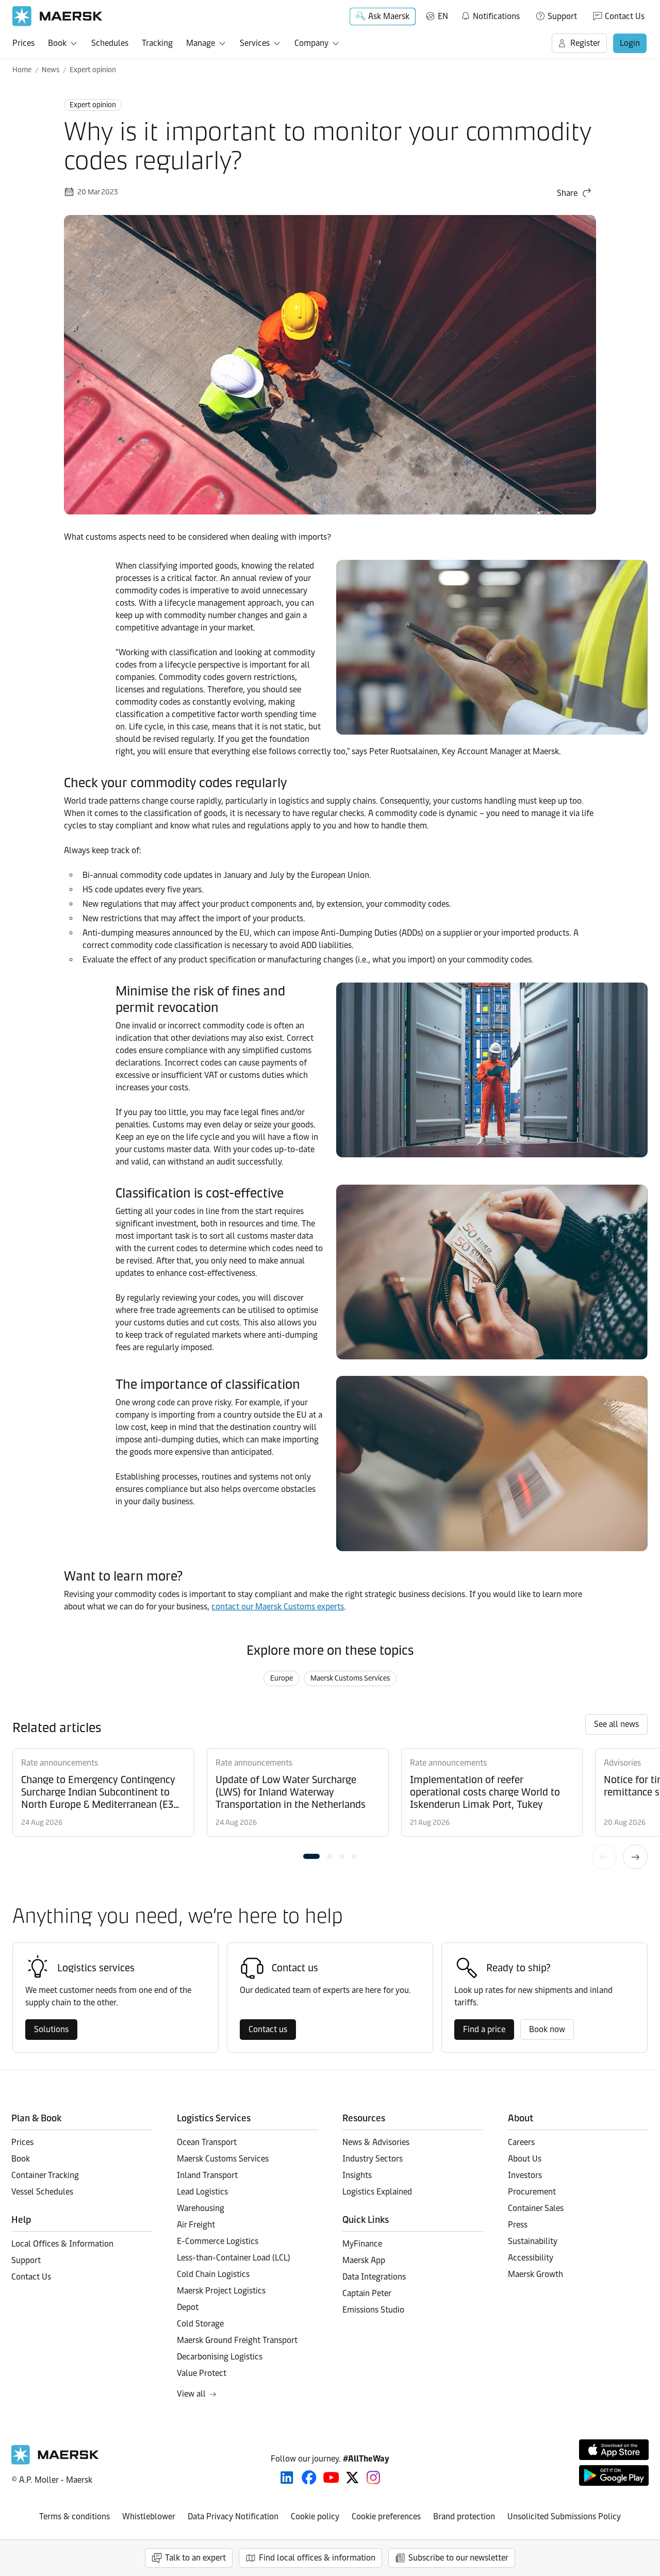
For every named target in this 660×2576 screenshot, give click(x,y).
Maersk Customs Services (350, 1678)
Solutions (51, 2029)
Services (255, 43)
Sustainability (533, 2241)
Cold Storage (200, 2324)
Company (311, 43)
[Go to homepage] (57, 16)
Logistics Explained (377, 2192)
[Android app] (614, 2475)
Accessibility (531, 2258)
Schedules (110, 43)
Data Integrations (374, 2277)
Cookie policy (315, 2516)
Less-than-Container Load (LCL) (234, 2258)
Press (518, 2225)
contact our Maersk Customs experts (278, 1607)
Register (585, 43)
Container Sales (536, 2208)
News (51, 70)
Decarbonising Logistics (220, 2357)
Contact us (268, 2029)
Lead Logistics (202, 2192)
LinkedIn (287, 2478)
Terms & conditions (75, 2516)
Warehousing (201, 2208)
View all (191, 2394)
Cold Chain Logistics (213, 2274)
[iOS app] (614, 2450)
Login (630, 43)
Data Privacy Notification (233, 2516)
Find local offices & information (317, 2558)
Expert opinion (93, 70)
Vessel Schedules (42, 2192)
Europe (282, 1678)
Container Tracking (45, 2175)
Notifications (490, 14)
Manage (201, 43)
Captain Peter (367, 2293)
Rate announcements (60, 1763)
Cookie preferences (386, 2516)
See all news (616, 1724)
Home (22, 70)
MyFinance (362, 2244)
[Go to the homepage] (55, 2462)
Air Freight (196, 2225)
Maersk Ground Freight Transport (237, 2340)
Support (562, 16)
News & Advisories (376, 2142)
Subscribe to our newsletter (458, 2558)
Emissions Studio (373, 2310)
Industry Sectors (373, 2159)
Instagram (373, 2478)
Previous (604, 1857)
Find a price (484, 2029)
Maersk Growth (535, 2274)
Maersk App (364, 2260)
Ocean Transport (207, 2142)
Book (57, 43)
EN (443, 16)
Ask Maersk (389, 16)
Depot (188, 2307)
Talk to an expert (195, 2558)
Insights (357, 2175)
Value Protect (202, 2373)
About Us (525, 2159)
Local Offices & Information (62, 2244)
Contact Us (625, 16)
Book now (547, 2029)
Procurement (532, 2192)
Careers (521, 2142)
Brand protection (464, 2516)
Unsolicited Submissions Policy (564, 2516)
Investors (525, 2175)
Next (635, 1857)
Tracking (157, 43)
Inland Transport (207, 2175)
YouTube (331, 2478)
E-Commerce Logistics (218, 2241)
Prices (23, 43)
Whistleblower (149, 2516)
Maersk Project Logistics (221, 2291)
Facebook (309, 2478)
